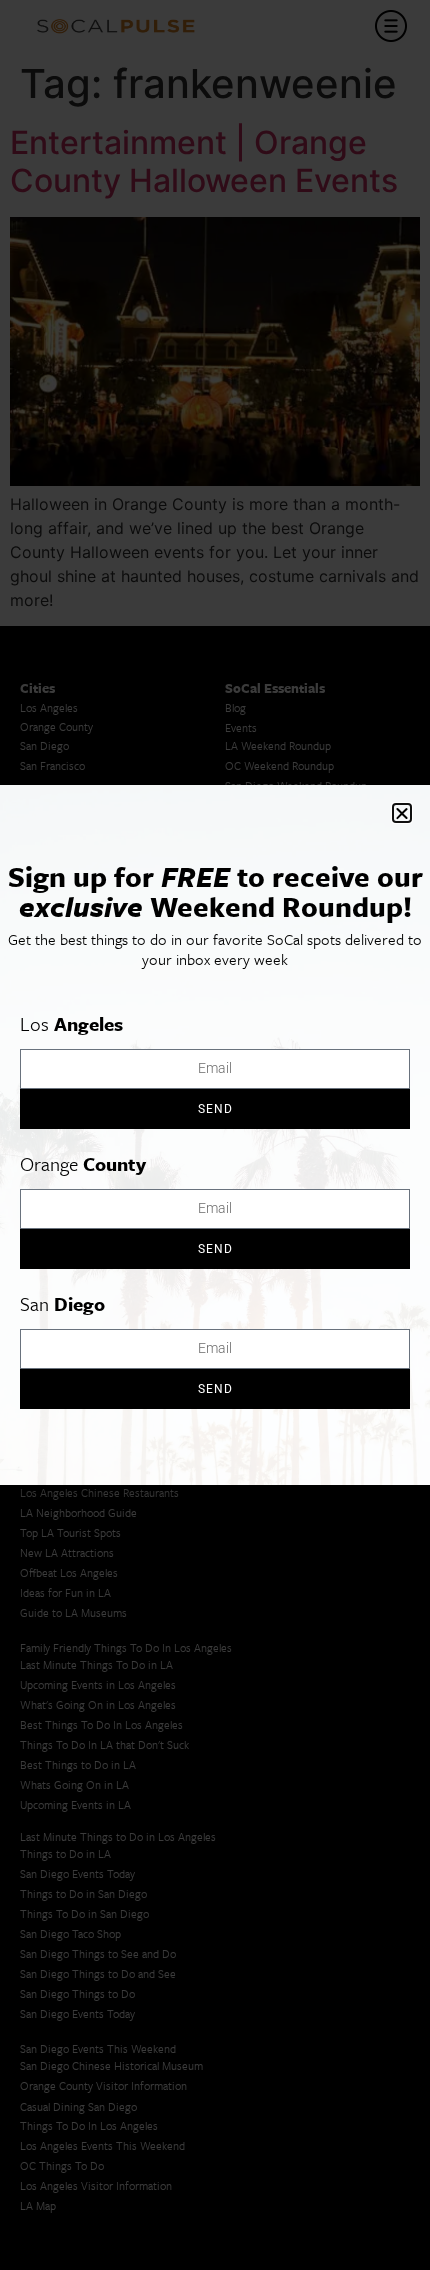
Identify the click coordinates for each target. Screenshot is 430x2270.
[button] (402, 813)
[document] (215, 1135)
